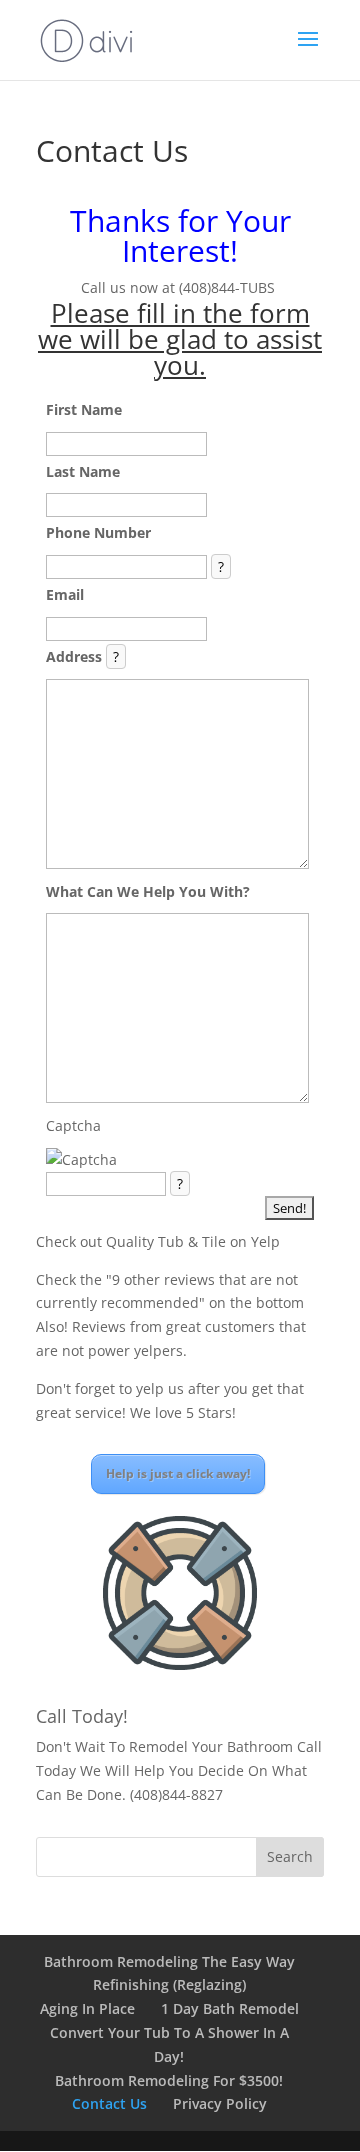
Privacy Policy (220, 2103)
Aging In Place (87, 2008)
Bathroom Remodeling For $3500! (169, 2080)
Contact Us (109, 2103)
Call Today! (82, 1716)
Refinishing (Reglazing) (169, 1984)
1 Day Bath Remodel (230, 2008)
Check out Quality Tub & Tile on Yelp (158, 1241)
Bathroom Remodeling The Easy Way (169, 1961)
